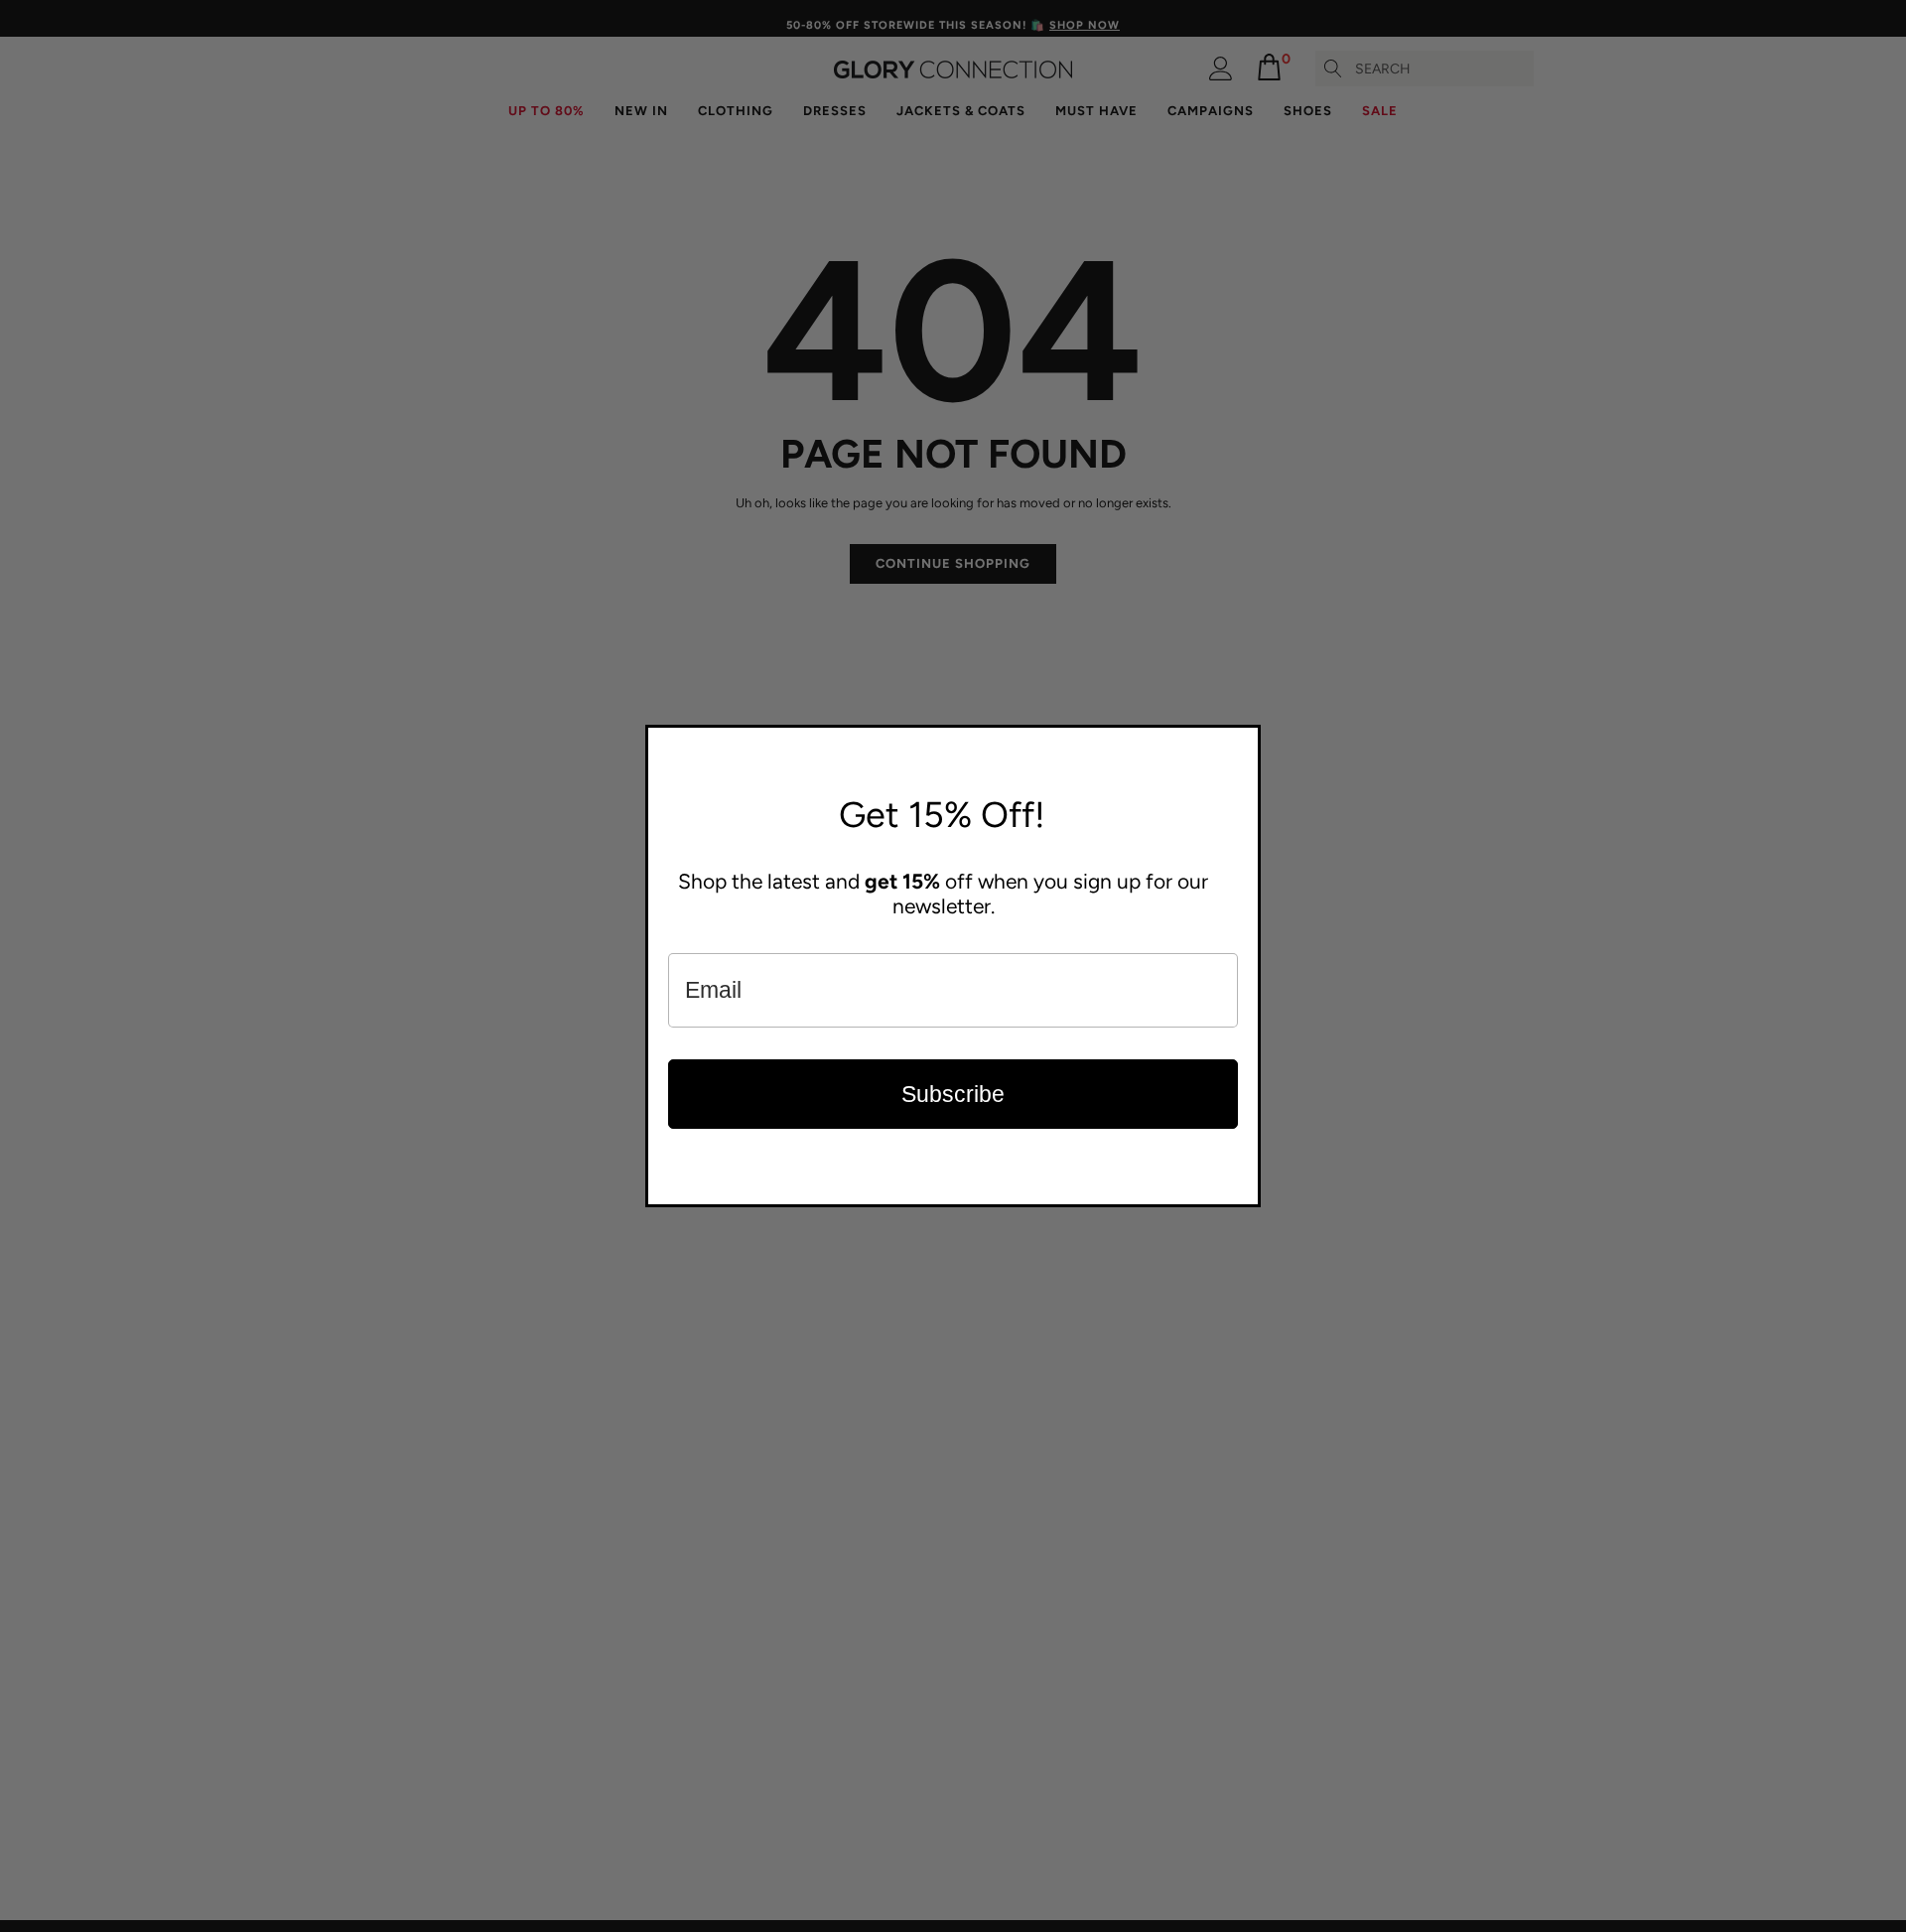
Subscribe (953, 1094)
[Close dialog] (1241, 745)
